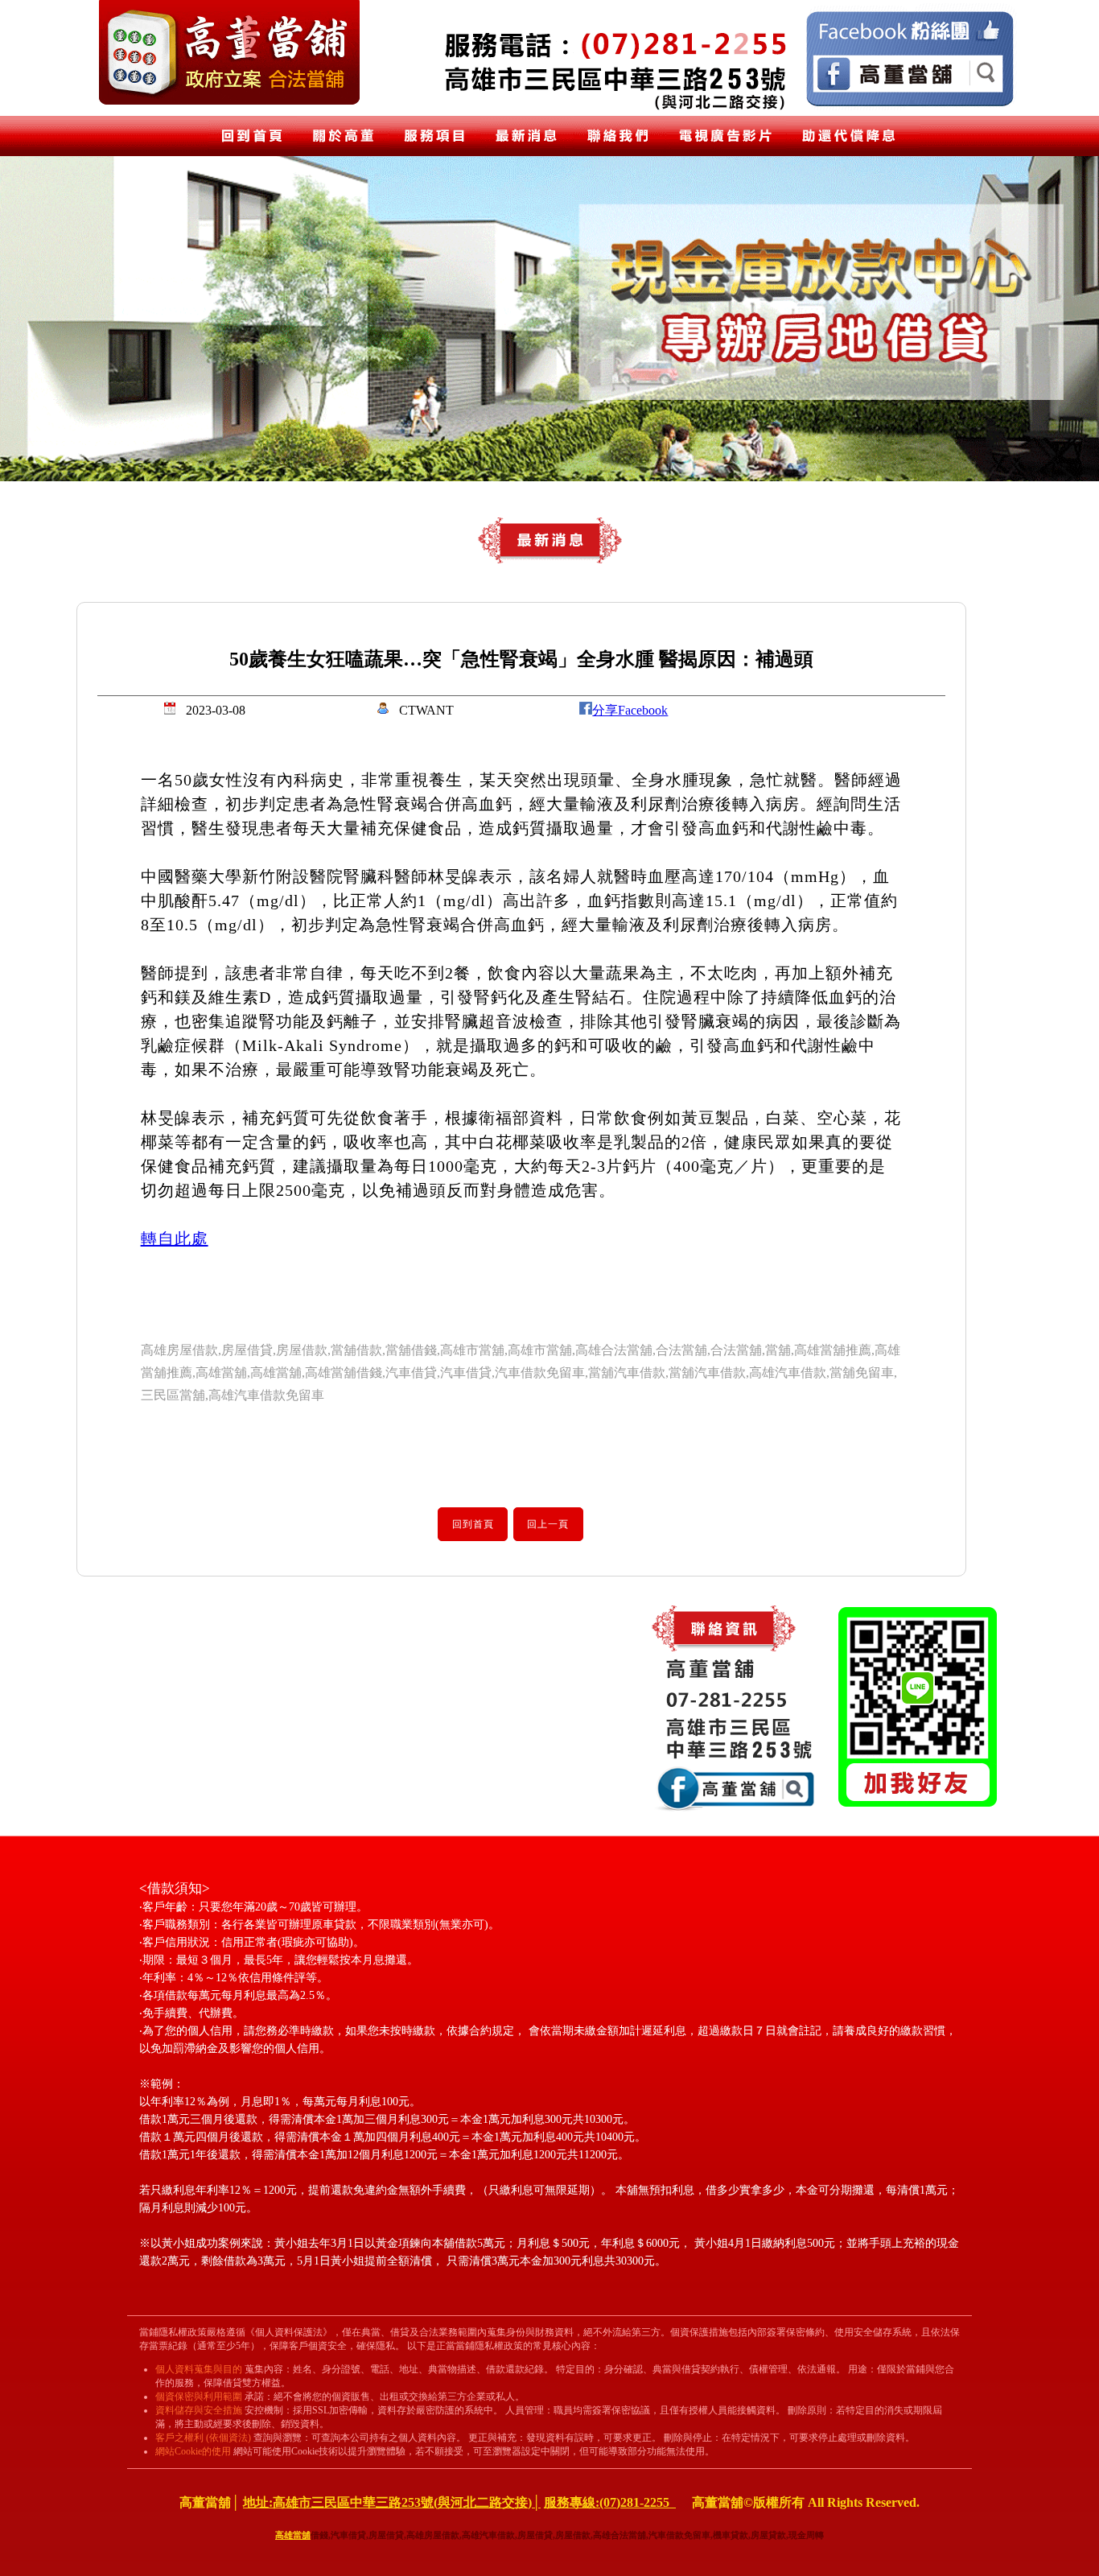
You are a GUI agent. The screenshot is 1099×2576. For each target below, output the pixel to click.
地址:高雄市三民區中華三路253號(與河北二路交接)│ (392, 2502)
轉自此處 (175, 1239)
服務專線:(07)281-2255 (610, 2502)
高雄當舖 (293, 2535)
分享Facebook (630, 710)
